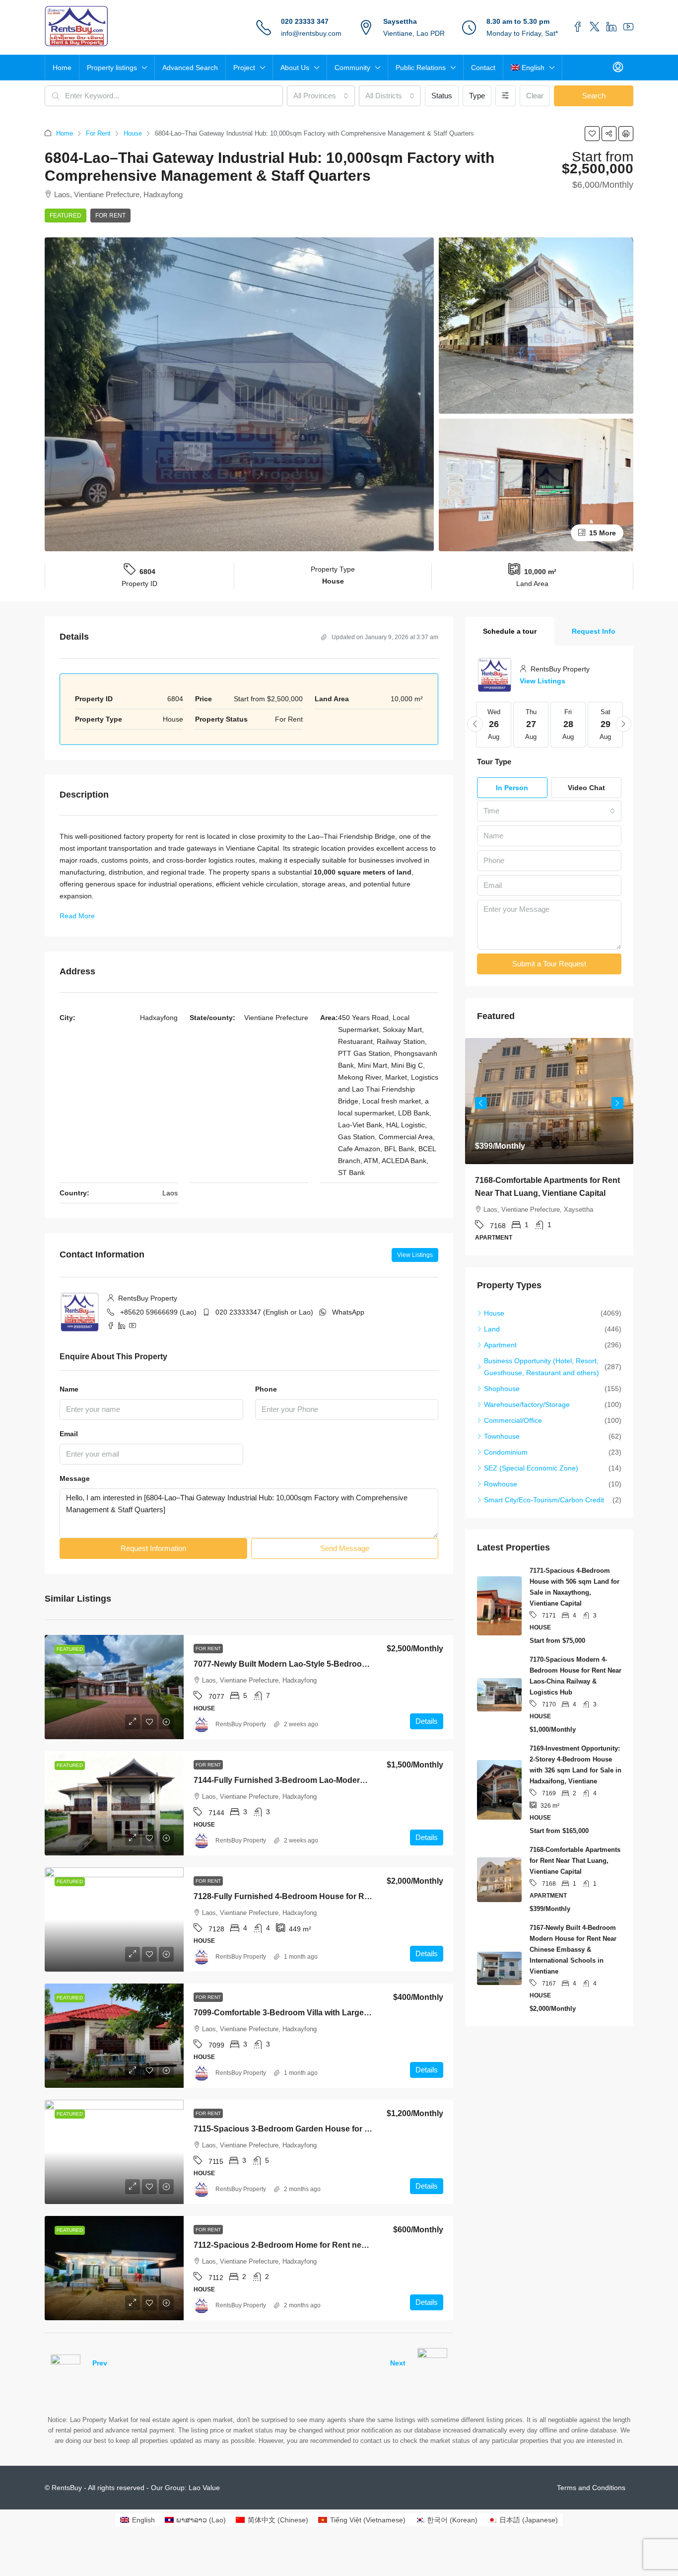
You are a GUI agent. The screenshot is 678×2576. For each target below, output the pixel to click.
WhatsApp (348, 1312)
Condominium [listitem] (506, 1452)
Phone (266, 1389)
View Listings (415, 1255)
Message (75, 1478)
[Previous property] (66, 2363)
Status (442, 96)
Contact (483, 68)
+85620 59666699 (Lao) (158, 1312)
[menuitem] (618, 68)
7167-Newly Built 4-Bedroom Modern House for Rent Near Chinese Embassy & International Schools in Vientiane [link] (573, 1950)
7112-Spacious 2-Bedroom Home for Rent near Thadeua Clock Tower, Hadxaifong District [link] (361, 2245)
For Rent (98, 133)
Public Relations (421, 68)
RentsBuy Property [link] (241, 1724)
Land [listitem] (492, 1329)
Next (398, 2363)
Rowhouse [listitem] (501, 1484)
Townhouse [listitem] (502, 1436)
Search (594, 96)
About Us (295, 68)
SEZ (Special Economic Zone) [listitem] (531, 1468)
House (133, 133)
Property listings (112, 68)
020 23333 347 (305, 21)
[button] (592, 134)
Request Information (153, 1548)
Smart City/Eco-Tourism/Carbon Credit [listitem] (544, 1500)
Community (352, 68)
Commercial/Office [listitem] (513, 1420)
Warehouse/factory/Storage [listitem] (527, 1404)
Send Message (345, 1548)
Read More (77, 916)
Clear (535, 96)
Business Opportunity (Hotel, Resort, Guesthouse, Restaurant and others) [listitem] (542, 1367)
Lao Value (204, 2488)
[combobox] (321, 96)
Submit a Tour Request (549, 964)
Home (62, 68)
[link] (114, 1687)
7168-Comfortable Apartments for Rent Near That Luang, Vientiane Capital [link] (575, 1861)
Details (427, 1721)
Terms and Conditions (591, 2488)
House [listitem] (494, 1313)
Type (477, 96)
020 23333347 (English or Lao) (264, 1312)
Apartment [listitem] (500, 1345)
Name (69, 1389)
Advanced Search (190, 68)
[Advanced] (506, 96)
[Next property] (432, 2363)
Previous (481, 1103)
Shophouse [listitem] (502, 1389)
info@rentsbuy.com (311, 33)
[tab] (510, 631)
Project (244, 68)
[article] (549, 1147)
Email (69, 1434)
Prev (100, 2363)
